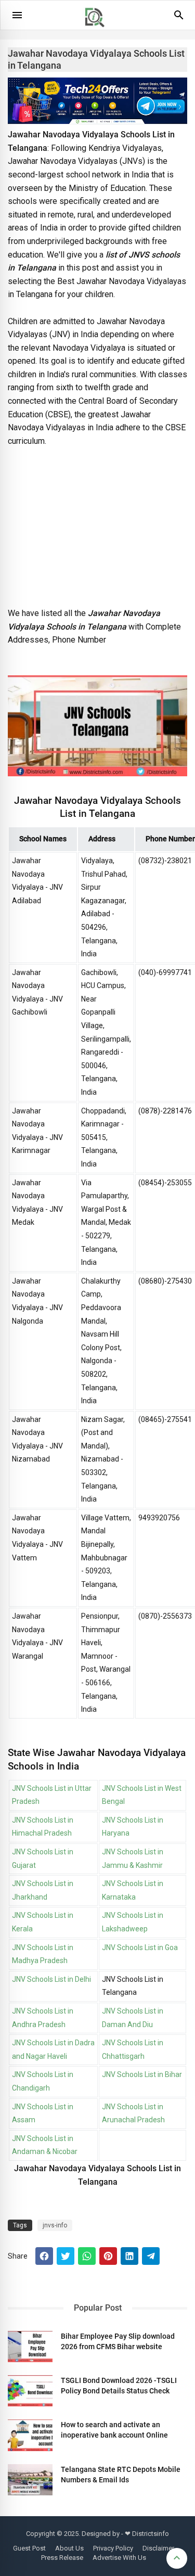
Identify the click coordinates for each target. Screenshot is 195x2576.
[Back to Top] (177, 2558)
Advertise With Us (119, 2558)
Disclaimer (158, 2548)
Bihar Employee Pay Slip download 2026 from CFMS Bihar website (118, 2341)
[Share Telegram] (151, 2256)
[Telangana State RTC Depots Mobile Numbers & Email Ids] (30, 2480)
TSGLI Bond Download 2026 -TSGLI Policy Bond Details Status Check (119, 2386)
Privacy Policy (113, 2548)
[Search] (179, 19)
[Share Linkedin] (129, 2256)
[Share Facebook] (44, 2256)
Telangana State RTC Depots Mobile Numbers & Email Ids (121, 2475)
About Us (69, 2548)
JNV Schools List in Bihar (142, 2074)
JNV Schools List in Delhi (51, 1979)
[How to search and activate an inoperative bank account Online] (30, 2435)
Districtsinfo (151, 2534)
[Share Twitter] (66, 2256)
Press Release (62, 2558)
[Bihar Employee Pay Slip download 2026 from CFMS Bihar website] (30, 2347)
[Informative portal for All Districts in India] (98, 32)
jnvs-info (55, 2225)
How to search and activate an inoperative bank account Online (114, 2430)
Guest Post (29, 2548)
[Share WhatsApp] (87, 2256)
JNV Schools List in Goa (140, 1947)
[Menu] (17, 15)
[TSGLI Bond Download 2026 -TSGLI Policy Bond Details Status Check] (30, 2391)
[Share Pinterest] (108, 2256)
